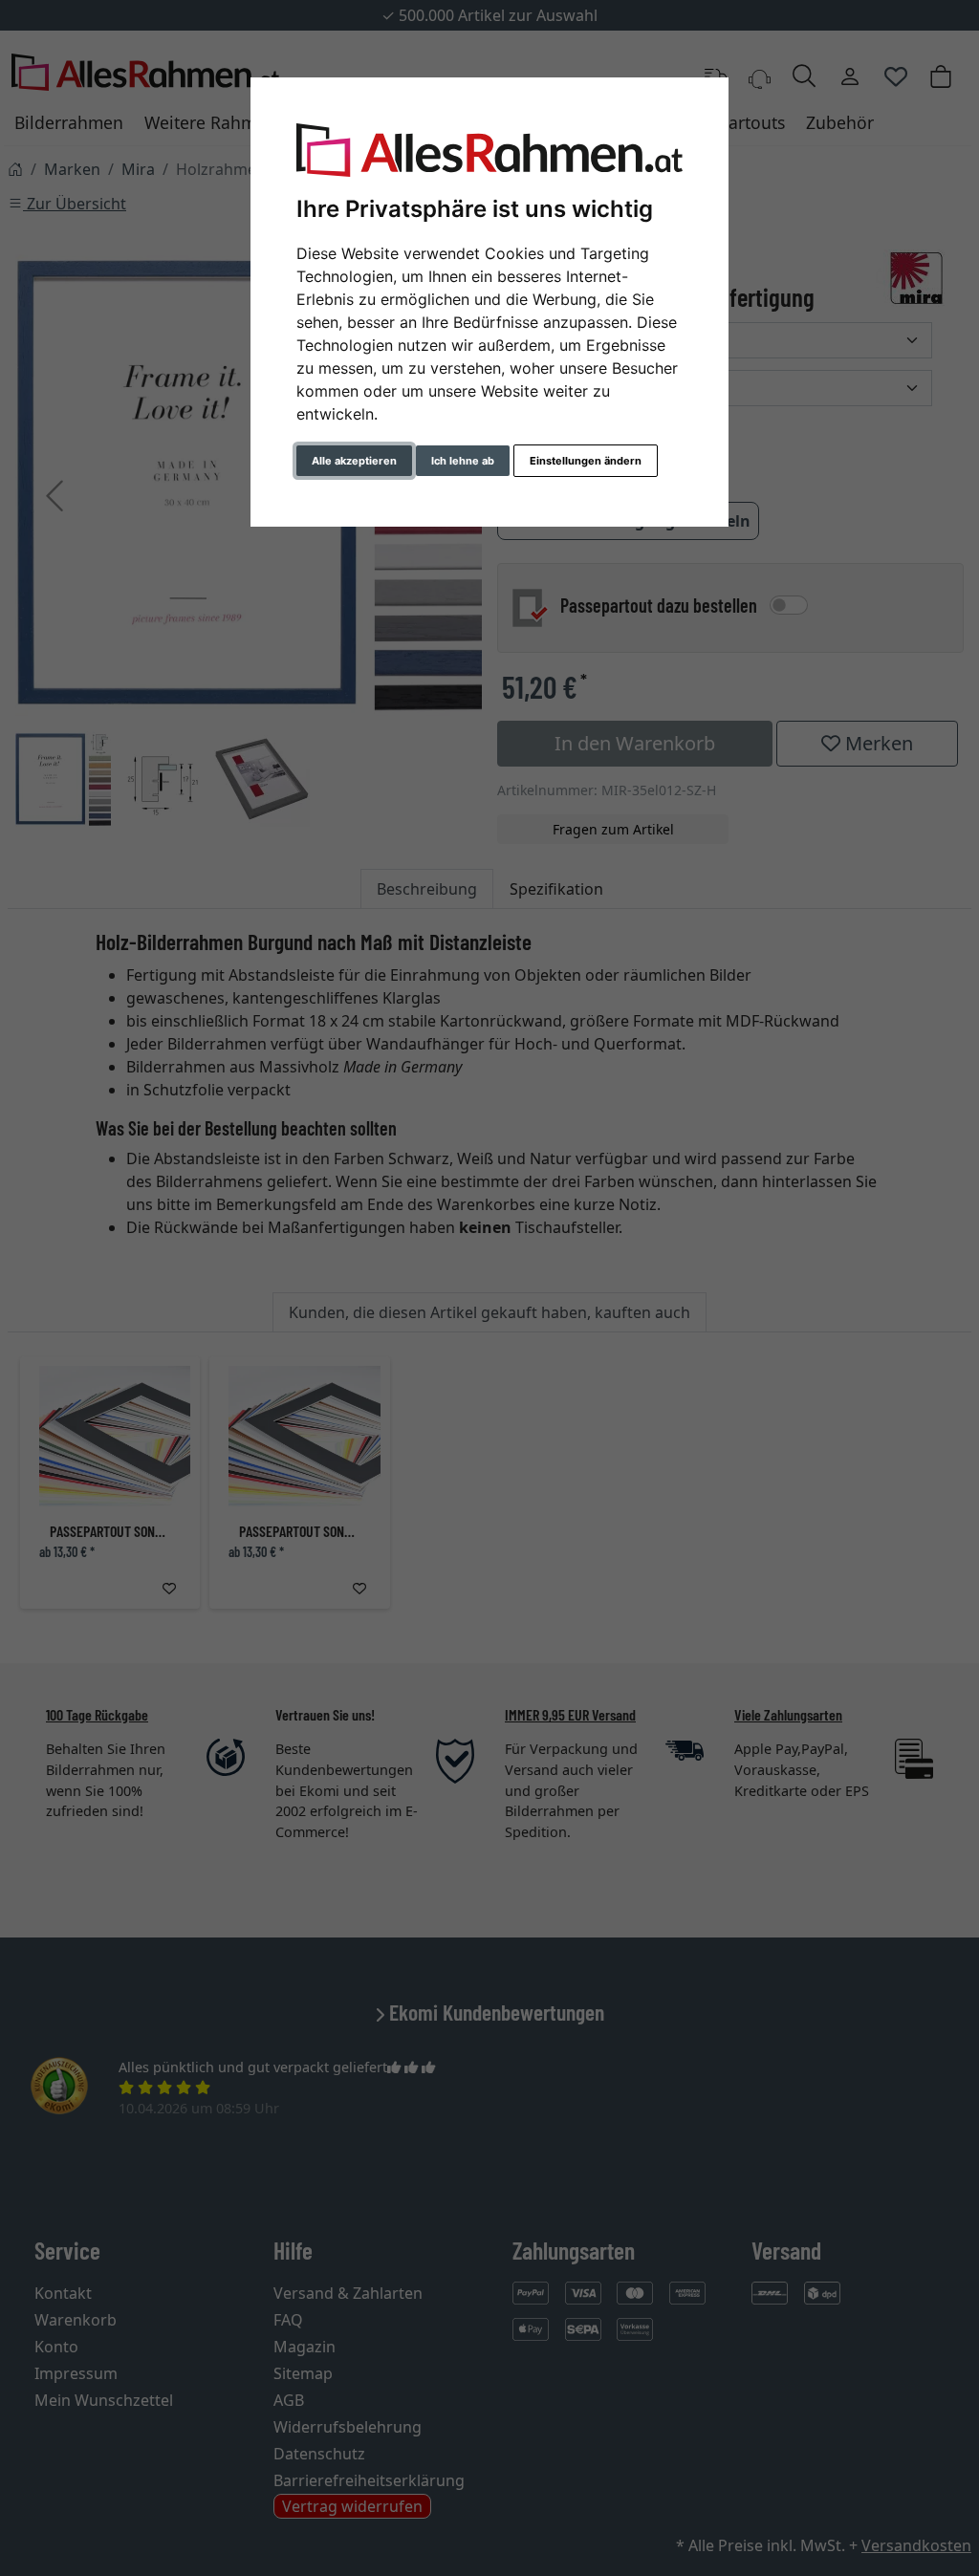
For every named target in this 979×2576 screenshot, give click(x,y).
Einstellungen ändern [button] (586, 461)
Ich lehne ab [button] (463, 461)
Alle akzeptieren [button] (354, 461)
